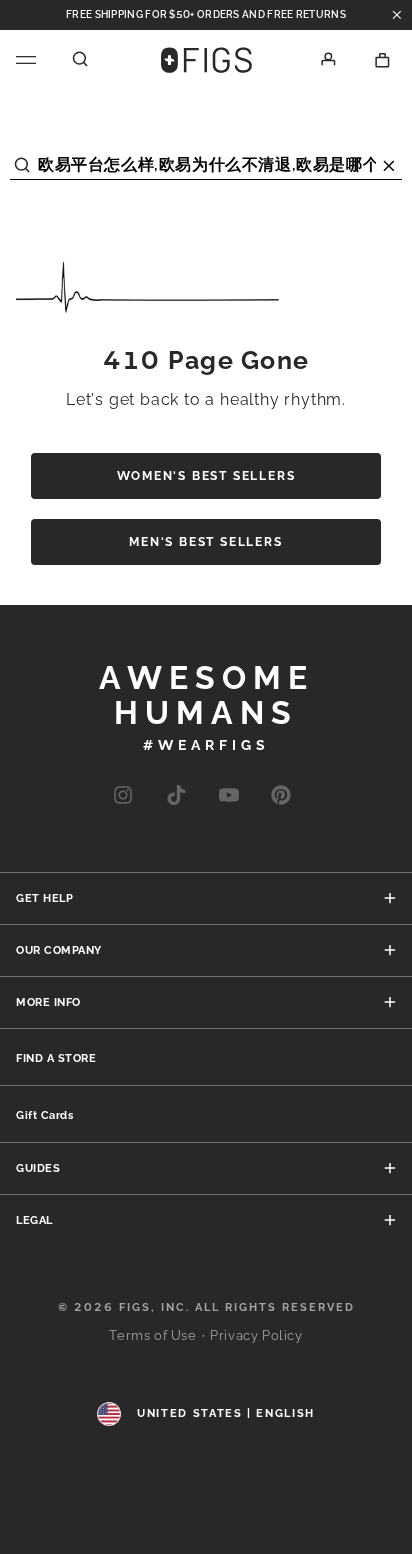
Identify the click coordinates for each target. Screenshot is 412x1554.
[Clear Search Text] (389, 159)
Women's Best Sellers (206, 476)
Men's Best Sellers (205, 542)
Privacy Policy (256, 1335)
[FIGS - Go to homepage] (206, 60)
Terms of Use (152, 1335)
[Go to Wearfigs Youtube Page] (229, 799)
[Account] (329, 60)
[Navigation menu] (26, 60)
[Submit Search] (23, 159)
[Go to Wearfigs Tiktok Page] (175, 799)
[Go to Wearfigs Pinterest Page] (281, 799)
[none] (56, 1057)
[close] (397, 15)
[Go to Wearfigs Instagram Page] (123, 799)
